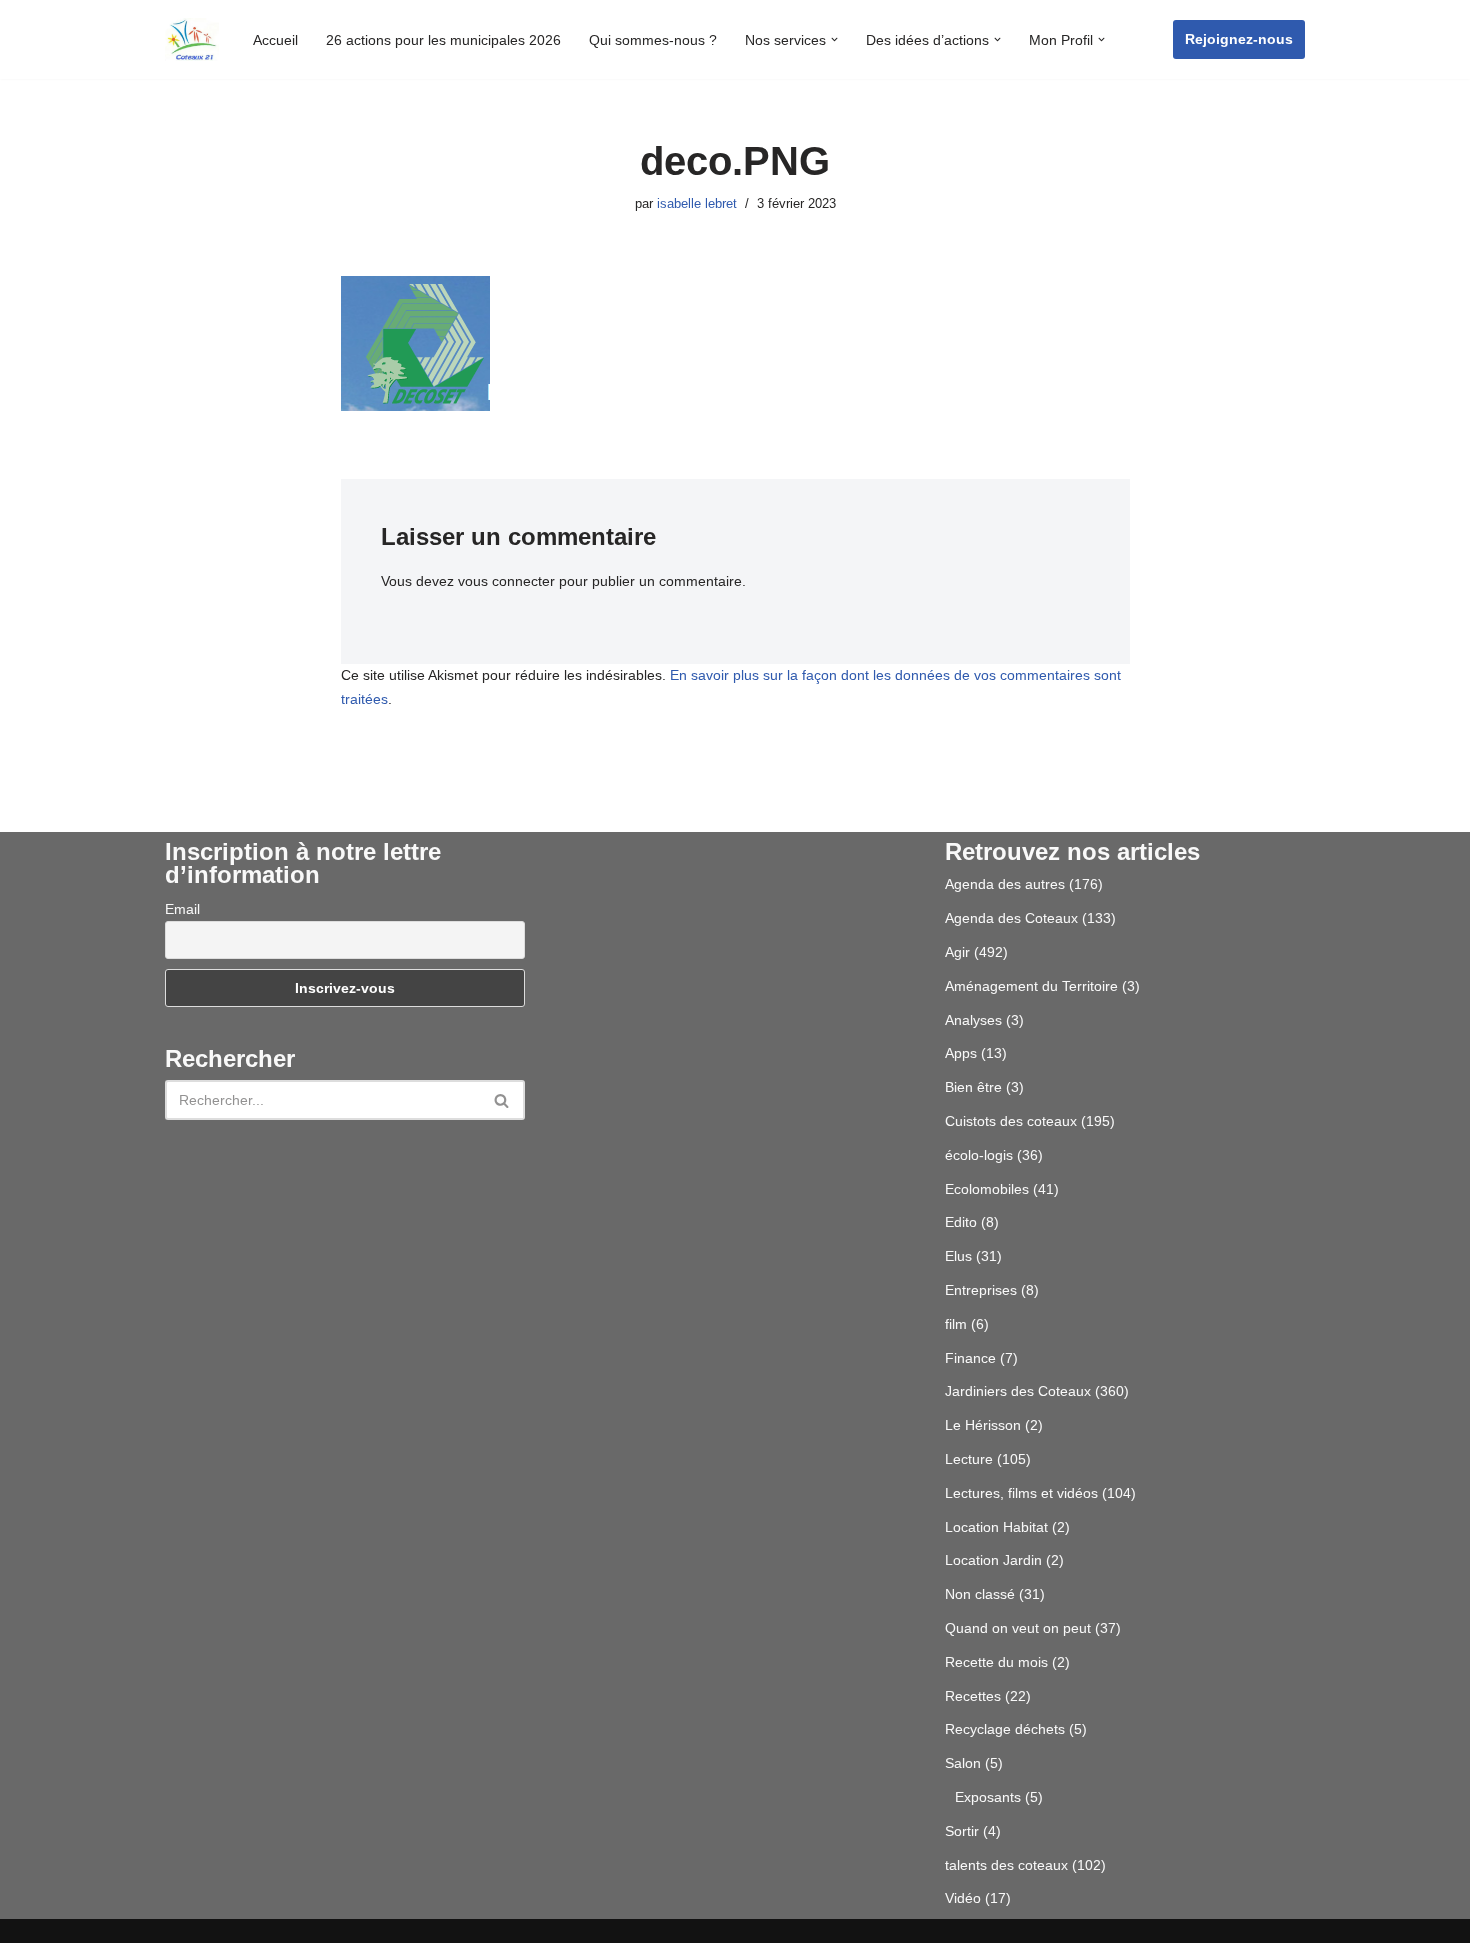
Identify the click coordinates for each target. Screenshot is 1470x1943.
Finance (970, 1358)
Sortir (962, 1831)
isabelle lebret (697, 204)
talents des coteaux (1006, 1865)
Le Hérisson (983, 1425)
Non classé (980, 1594)
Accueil (275, 40)
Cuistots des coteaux (1011, 1121)
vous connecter (506, 581)
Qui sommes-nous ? (653, 40)
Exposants (988, 1797)
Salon (963, 1763)
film (956, 1324)
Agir (957, 952)
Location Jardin (993, 1560)
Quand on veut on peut (1018, 1628)
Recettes (973, 1696)
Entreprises (981, 1290)
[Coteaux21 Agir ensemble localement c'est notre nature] (192, 39)
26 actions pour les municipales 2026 (443, 40)
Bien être (973, 1087)
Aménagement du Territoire (1031, 986)
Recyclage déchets (1005, 1729)
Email (182, 909)
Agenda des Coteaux (1011, 918)
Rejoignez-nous (1239, 39)
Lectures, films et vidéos (1021, 1493)
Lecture (969, 1459)
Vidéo (963, 1898)
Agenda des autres (1005, 884)
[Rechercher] (502, 1100)
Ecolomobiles (987, 1189)
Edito (961, 1222)
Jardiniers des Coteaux (1018, 1391)
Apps (961, 1053)
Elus (958, 1256)
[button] (834, 39)
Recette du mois (996, 1662)
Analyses (973, 1020)
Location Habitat (996, 1527)
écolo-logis (979, 1155)
